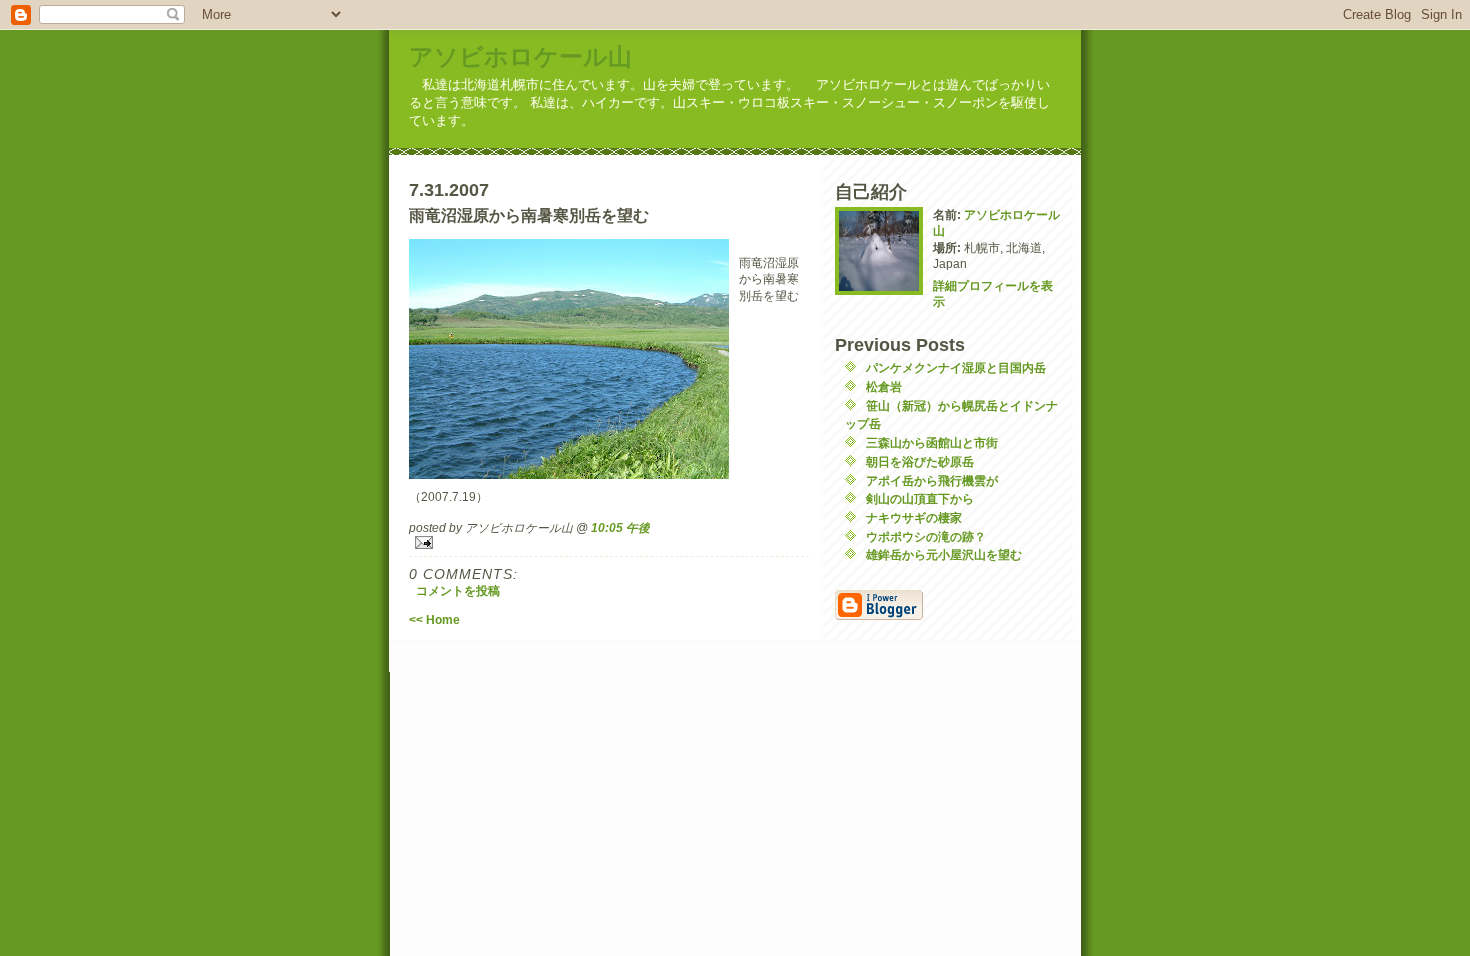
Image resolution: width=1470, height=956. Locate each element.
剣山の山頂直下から (920, 498)
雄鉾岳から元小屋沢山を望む (944, 554)
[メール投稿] (609, 542)
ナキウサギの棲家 (914, 517)
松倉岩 (884, 386)
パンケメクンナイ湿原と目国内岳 (956, 367)
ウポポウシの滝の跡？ (926, 536)
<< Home (434, 619)
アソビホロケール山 (520, 56)
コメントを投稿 (458, 590)
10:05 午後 (620, 527)
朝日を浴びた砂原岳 (920, 461)
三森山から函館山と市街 (932, 442)
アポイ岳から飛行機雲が (932, 480)
